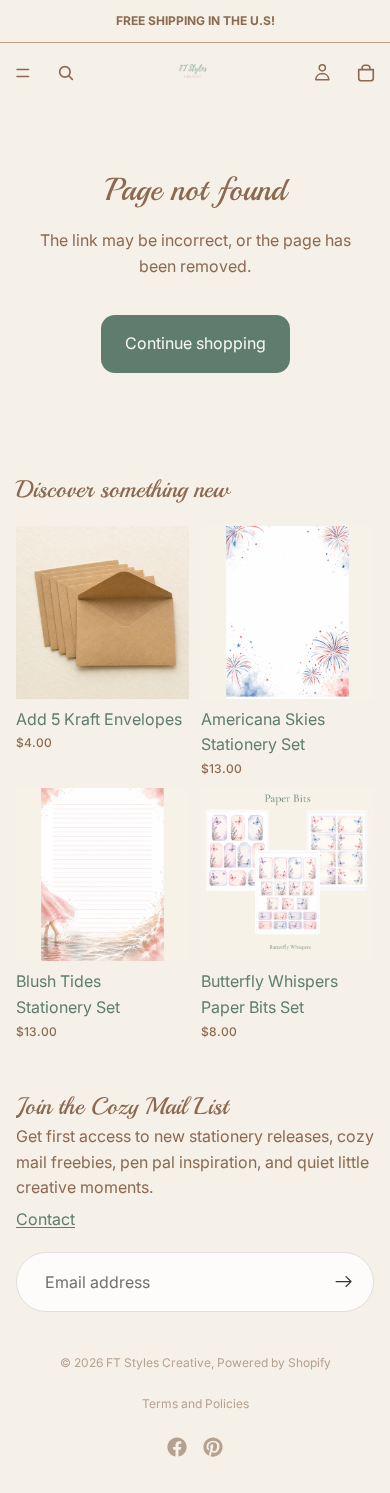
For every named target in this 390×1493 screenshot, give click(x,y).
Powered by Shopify (274, 1362)
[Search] (66, 73)
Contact (45, 1219)
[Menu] (23, 73)
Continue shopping (195, 343)
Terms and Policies (195, 1403)
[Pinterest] (213, 1447)
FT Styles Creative (158, 1362)
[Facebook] (177, 1447)
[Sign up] (344, 1282)
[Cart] (366, 73)
